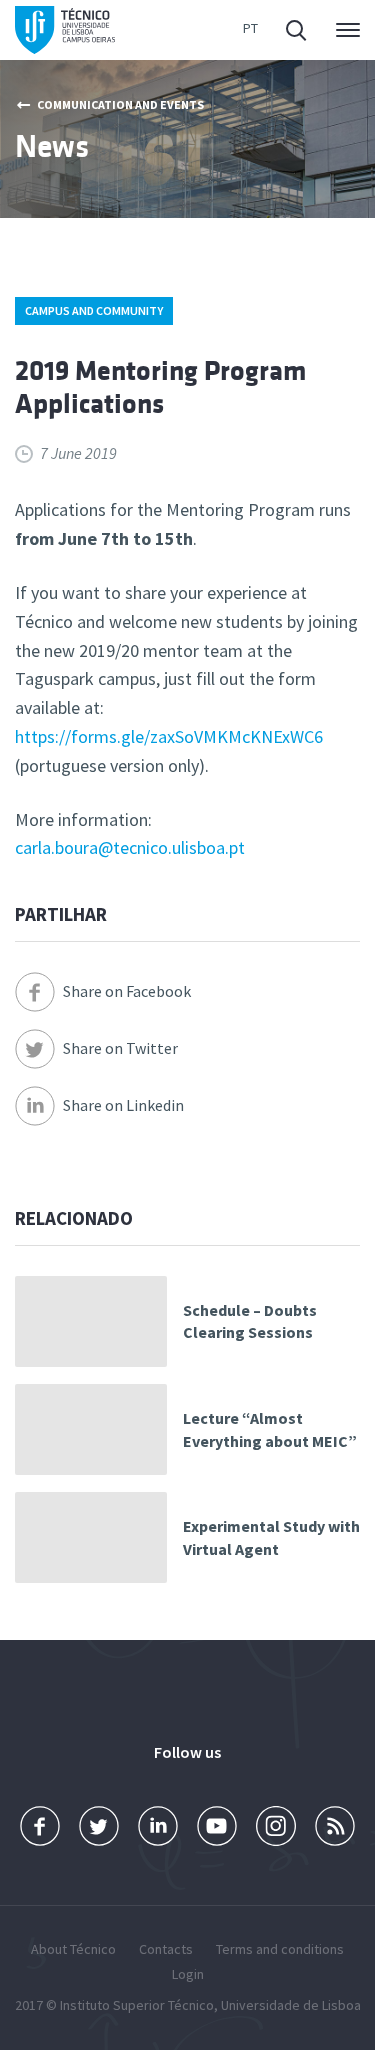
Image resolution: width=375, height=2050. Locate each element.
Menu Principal (344, 30)
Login (188, 1974)
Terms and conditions (280, 1949)
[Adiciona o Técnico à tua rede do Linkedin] (158, 1826)
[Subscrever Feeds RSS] (335, 1826)
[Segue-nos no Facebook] (40, 1826)
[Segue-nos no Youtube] (217, 1826)
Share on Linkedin (123, 1105)
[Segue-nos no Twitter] (99, 1826)
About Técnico (73, 1949)
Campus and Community (94, 310)
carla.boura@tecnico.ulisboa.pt (130, 847)
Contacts (166, 1949)
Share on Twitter (120, 1048)
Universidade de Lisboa (291, 2005)
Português (250, 30)
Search (298, 30)
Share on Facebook (127, 991)
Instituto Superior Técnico (137, 2005)
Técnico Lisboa (65, 30)
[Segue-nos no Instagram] (276, 1826)
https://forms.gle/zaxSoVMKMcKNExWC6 (169, 736)
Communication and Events (120, 104)
